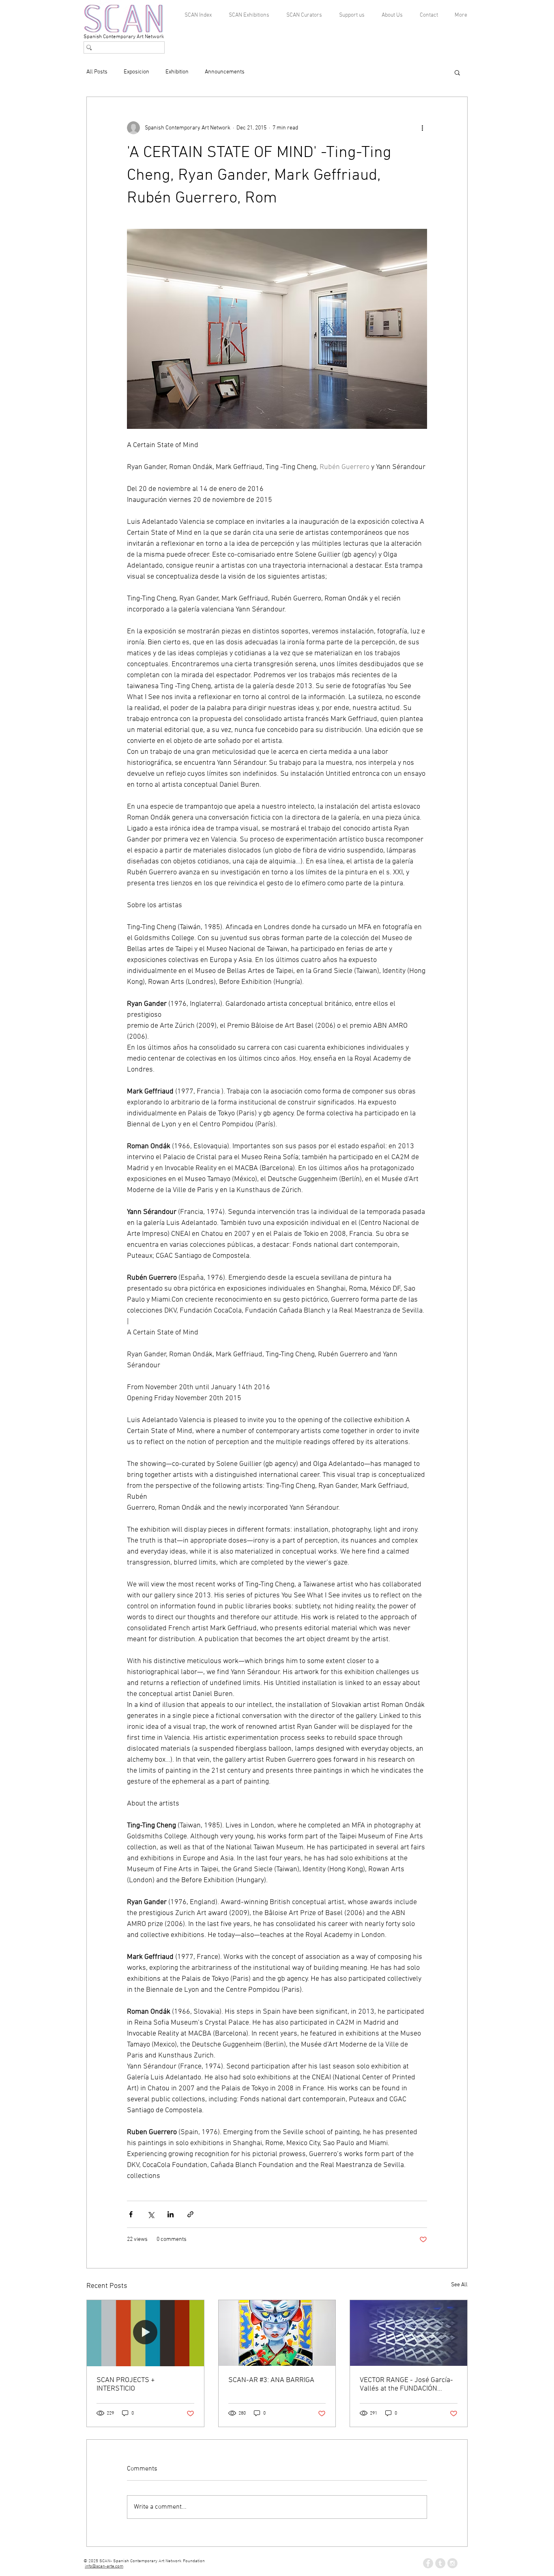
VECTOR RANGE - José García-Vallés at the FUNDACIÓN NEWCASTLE (406, 2384)
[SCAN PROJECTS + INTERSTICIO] (145, 2333)
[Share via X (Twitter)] (151, 2214)
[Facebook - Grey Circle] (428, 2563)
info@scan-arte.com (104, 2566)
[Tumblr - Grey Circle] (440, 2563)
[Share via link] (190, 2214)
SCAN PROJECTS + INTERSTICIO (126, 2384)
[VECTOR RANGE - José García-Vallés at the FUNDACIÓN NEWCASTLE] (409, 2333)
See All (459, 2285)
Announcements (225, 72)
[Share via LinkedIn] (171, 2214)
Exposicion (136, 72)
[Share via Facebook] (131, 2214)
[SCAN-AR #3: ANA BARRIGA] (277, 2333)
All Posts (97, 72)
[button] (457, 72)
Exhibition (177, 72)
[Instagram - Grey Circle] (452, 2563)
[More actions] (422, 128)
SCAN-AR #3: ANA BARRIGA (271, 2380)
